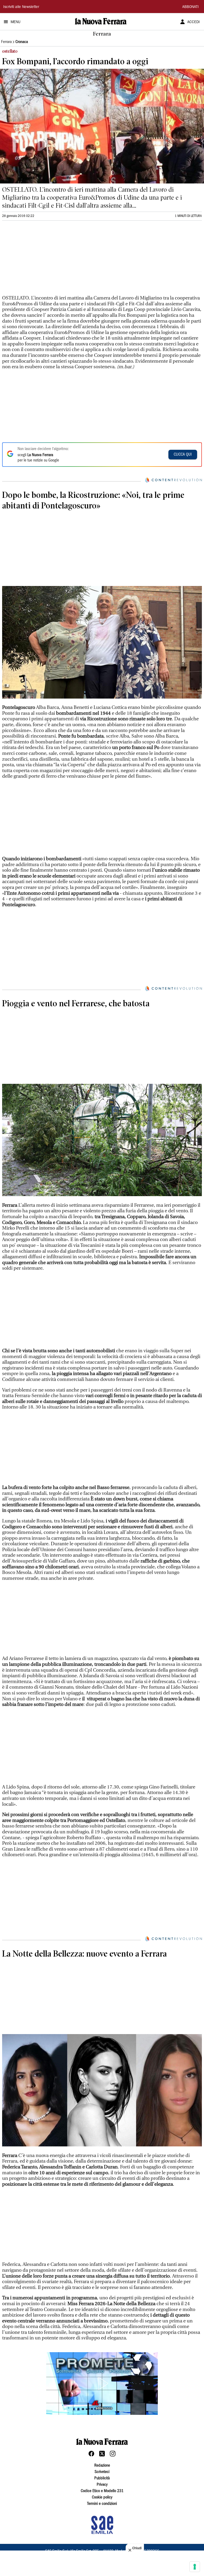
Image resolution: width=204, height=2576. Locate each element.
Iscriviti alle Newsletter (21, 7)
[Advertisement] (42, 260)
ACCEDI (194, 22)
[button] (102, 2384)
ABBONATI (190, 7)
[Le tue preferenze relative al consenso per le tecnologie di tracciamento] (195, 2567)
